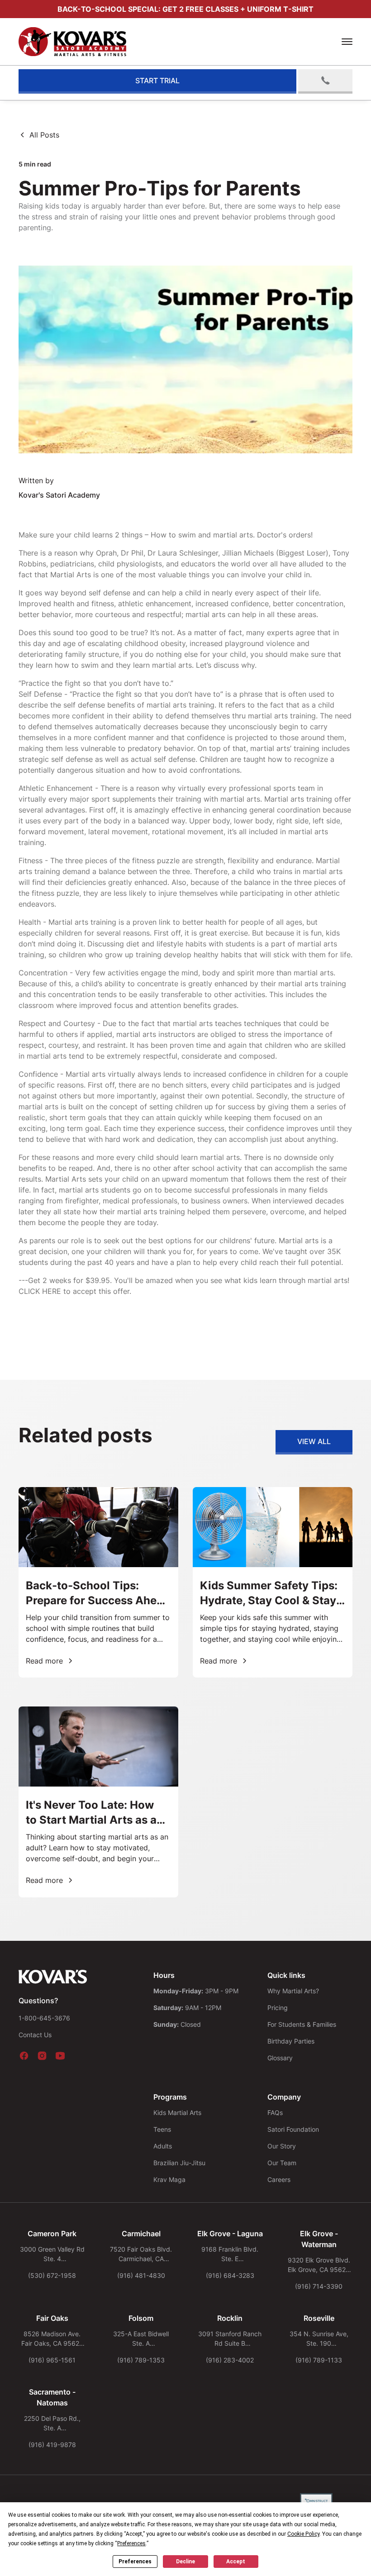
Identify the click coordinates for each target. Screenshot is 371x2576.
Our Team (282, 2163)
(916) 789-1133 (319, 2360)
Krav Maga (169, 2179)
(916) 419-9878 (52, 2445)
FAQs (275, 2113)
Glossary (280, 2058)
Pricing (278, 2008)
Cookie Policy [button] (303, 2534)
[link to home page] (86, 42)
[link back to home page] (53, 1977)
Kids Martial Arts (177, 2113)
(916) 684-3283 (230, 2275)
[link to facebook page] (24, 2056)
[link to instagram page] (42, 2056)
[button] (347, 42)
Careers (279, 2179)
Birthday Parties (291, 2041)
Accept (236, 2562)
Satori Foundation (293, 2129)
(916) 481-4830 (141, 2275)
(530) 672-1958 (52, 2275)
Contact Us (35, 2035)
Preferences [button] (131, 2543)
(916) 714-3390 (319, 2286)
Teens (162, 2129)
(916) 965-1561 (52, 2360)
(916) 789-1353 (141, 2360)
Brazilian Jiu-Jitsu (179, 2163)
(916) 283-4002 (230, 2360)
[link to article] (98, 1582)
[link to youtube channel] (60, 2056)
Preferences (135, 2562)
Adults (163, 2146)
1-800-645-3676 (44, 2018)
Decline (185, 2562)
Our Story (282, 2146)
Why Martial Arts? (293, 1991)
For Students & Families (302, 2024)
